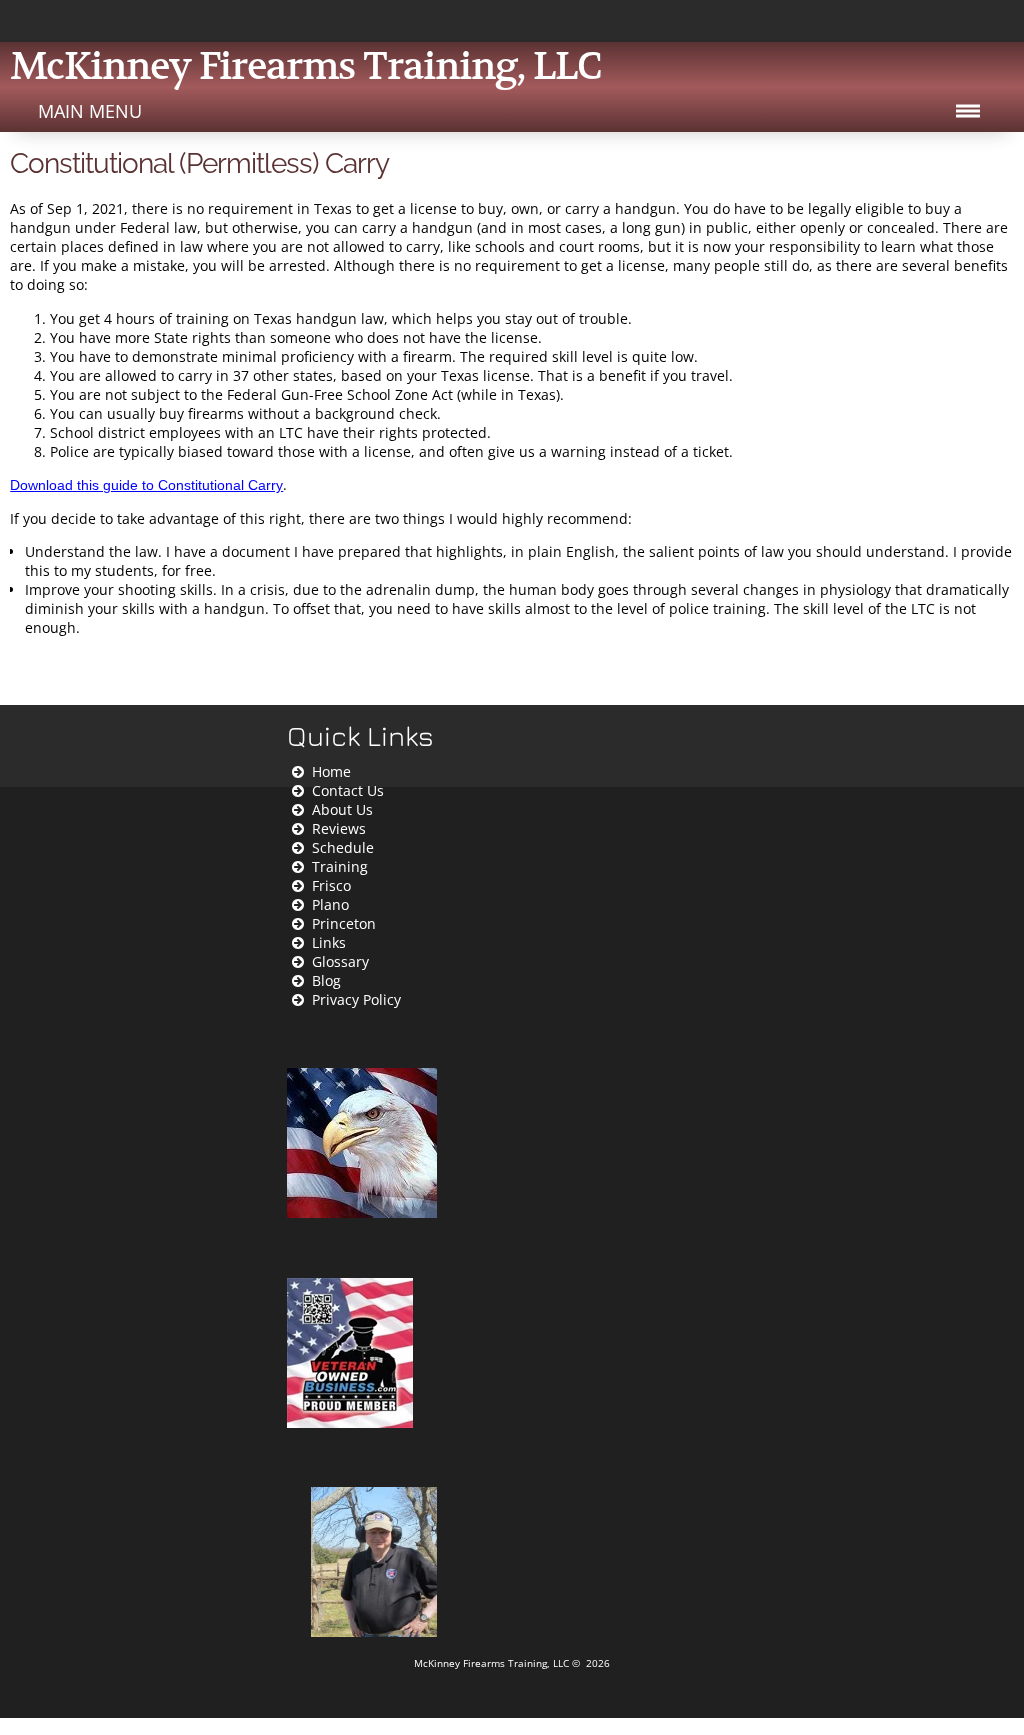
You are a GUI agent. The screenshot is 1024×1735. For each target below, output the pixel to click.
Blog (326, 980)
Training (340, 866)
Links (329, 942)
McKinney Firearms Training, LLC (493, 1663)
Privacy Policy (356, 999)
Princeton (344, 923)
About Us (342, 809)
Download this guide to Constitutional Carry (146, 485)
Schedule (343, 847)
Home (331, 771)
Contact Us (348, 790)
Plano (330, 904)
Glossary (340, 961)
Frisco (331, 885)
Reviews (339, 828)
